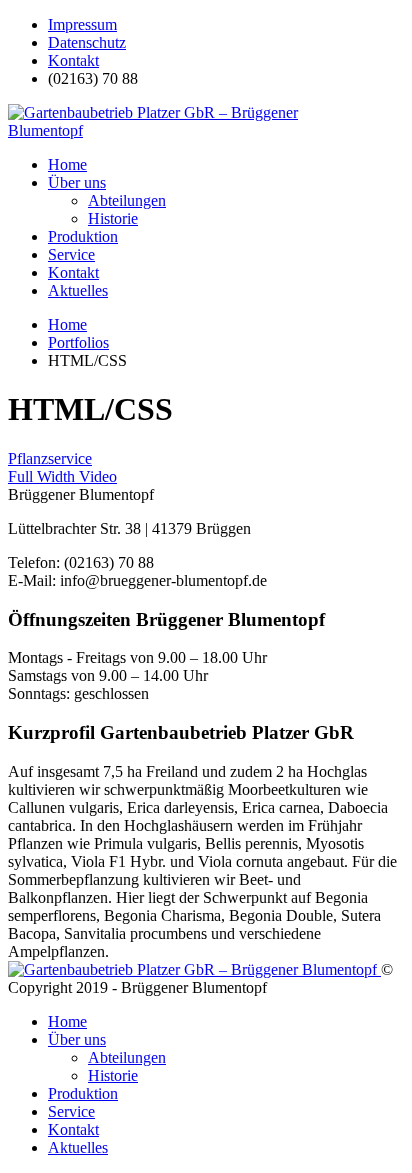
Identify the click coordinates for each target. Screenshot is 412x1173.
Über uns (77, 182)
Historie (113, 218)
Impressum (82, 24)
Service (71, 254)
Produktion (83, 236)
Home (67, 164)
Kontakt (73, 60)
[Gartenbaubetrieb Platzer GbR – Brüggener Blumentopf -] (158, 130)
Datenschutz (87, 42)
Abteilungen (127, 200)
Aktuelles (78, 290)
